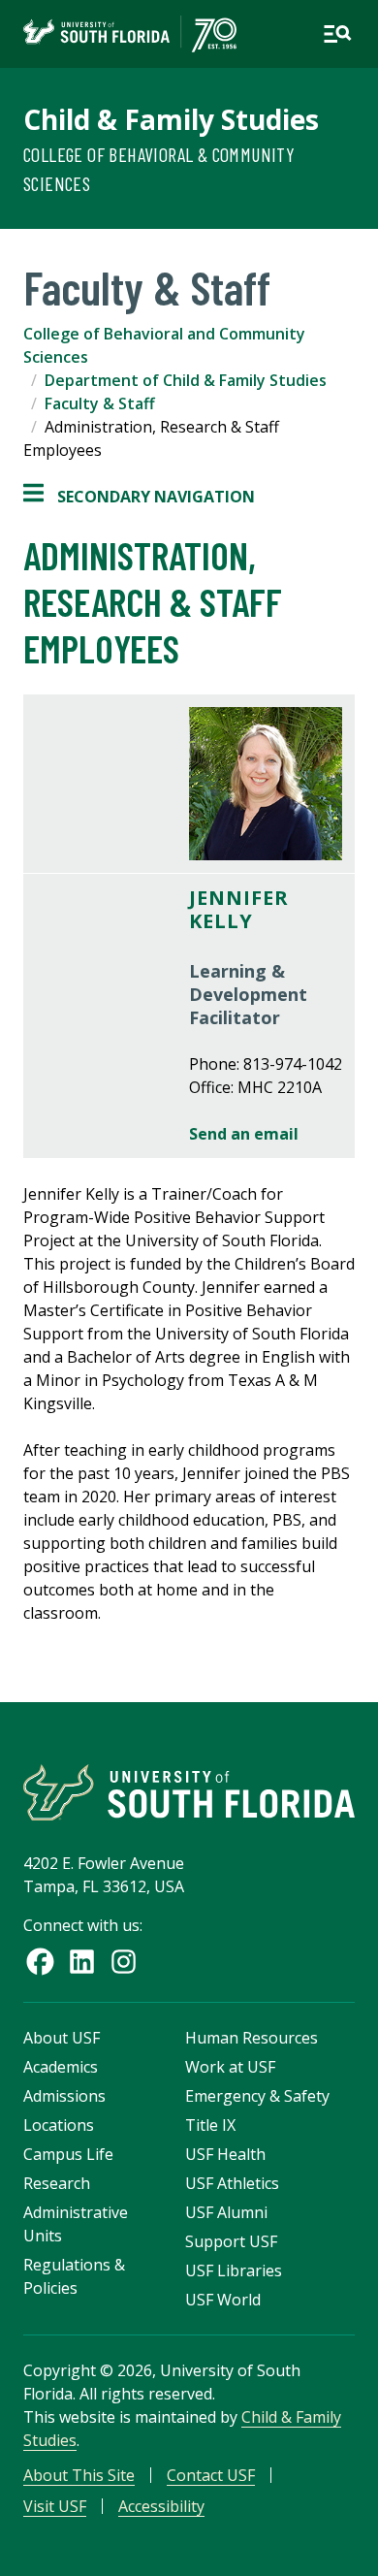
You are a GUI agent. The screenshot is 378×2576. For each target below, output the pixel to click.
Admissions (64, 2096)
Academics (61, 2067)
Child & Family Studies (171, 119)
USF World (223, 2300)
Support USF (231, 2241)
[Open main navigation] (337, 34)
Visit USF (55, 2506)
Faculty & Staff (100, 403)
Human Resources (252, 2038)
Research (57, 2183)
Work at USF (230, 2067)
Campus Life (68, 2154)
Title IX (210, 2125)
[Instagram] (124, 1962)
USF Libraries (234, 2270)
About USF (62, 2038)
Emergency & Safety (257, 2096)
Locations (59, 2125)
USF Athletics (232, 2183)
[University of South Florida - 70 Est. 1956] (130, 34)
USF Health (225, 2154)
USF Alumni (226, 2212)
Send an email (244, 1134)
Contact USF (211, 2475)
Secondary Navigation (139, 497)
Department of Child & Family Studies (186, 380)
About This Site (79, 2475)
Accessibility (161, 2506)
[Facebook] (40, 1962)
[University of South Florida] (189, 1792)
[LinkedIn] (82, 1962)
